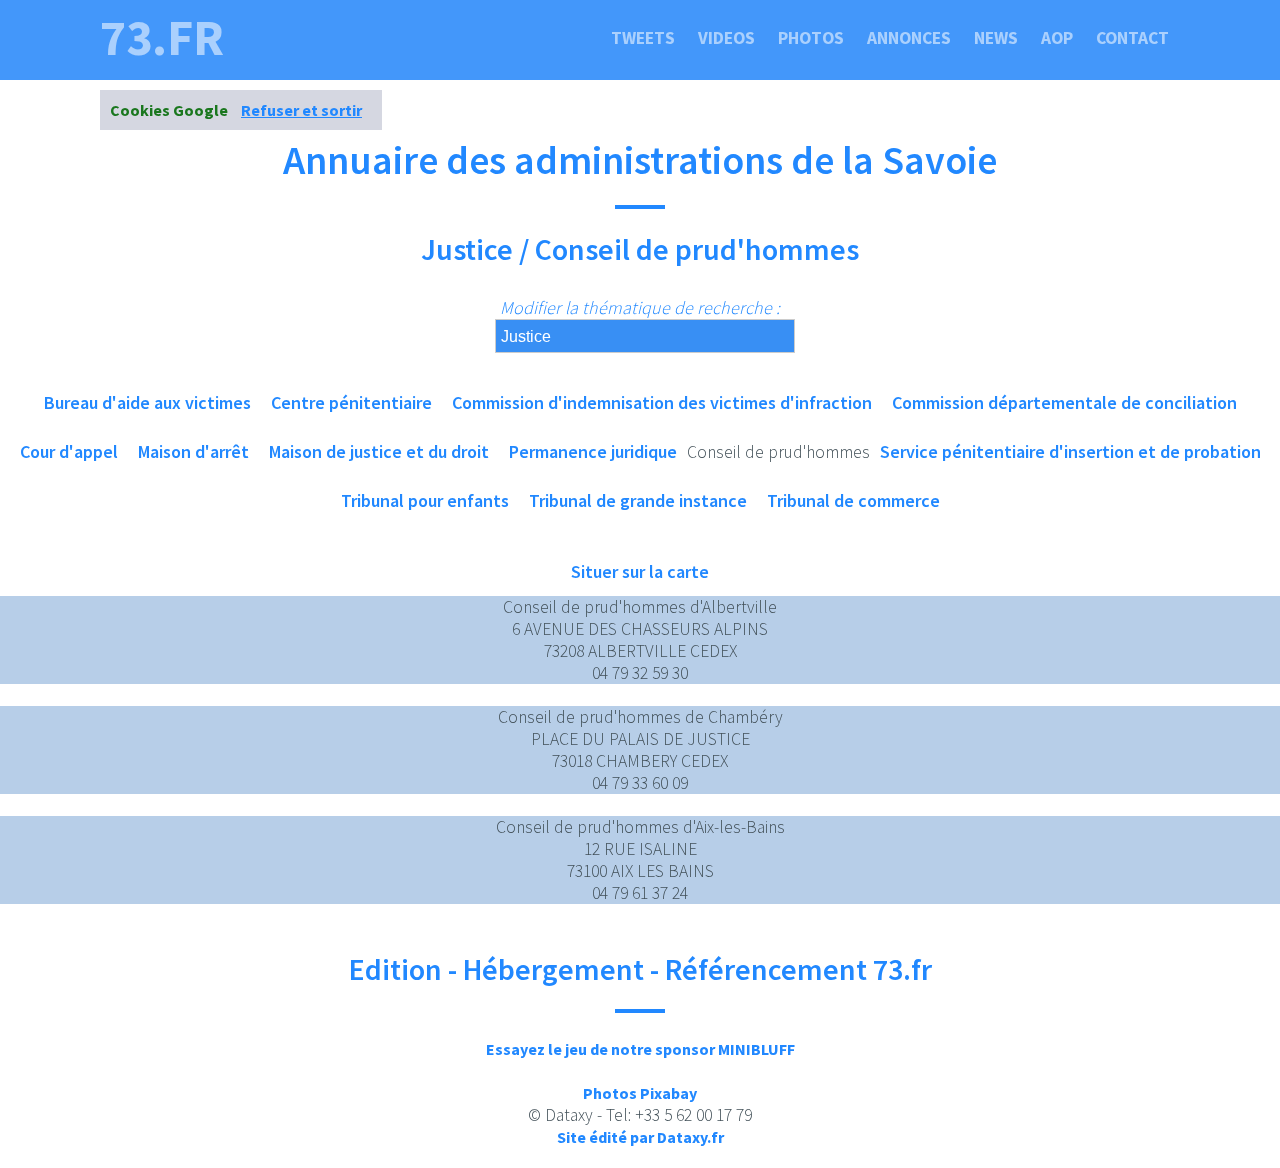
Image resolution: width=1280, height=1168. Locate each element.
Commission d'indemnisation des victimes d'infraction (662, 402)
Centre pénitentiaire (351, 402)
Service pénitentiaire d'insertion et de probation (1070, 451)
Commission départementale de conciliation (1064, 402)
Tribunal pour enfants (425, 500)
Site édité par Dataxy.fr (640, 1137)
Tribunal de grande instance (638, 500)
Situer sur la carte (640, 571)
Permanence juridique (593, 451)
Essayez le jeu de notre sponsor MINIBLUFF (640, 1049)
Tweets (643, 38)
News (996, 38)
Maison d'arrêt (193, 451)
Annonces (909, 38)
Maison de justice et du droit (379, 451)
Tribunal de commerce (853, 500)
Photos (811, 38)
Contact (1132, 38)
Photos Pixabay (640, 1093)
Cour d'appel (69, 451)
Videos (726, 38)
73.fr (162, 38)
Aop (1057, 38)
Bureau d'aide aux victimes (147, 402)
